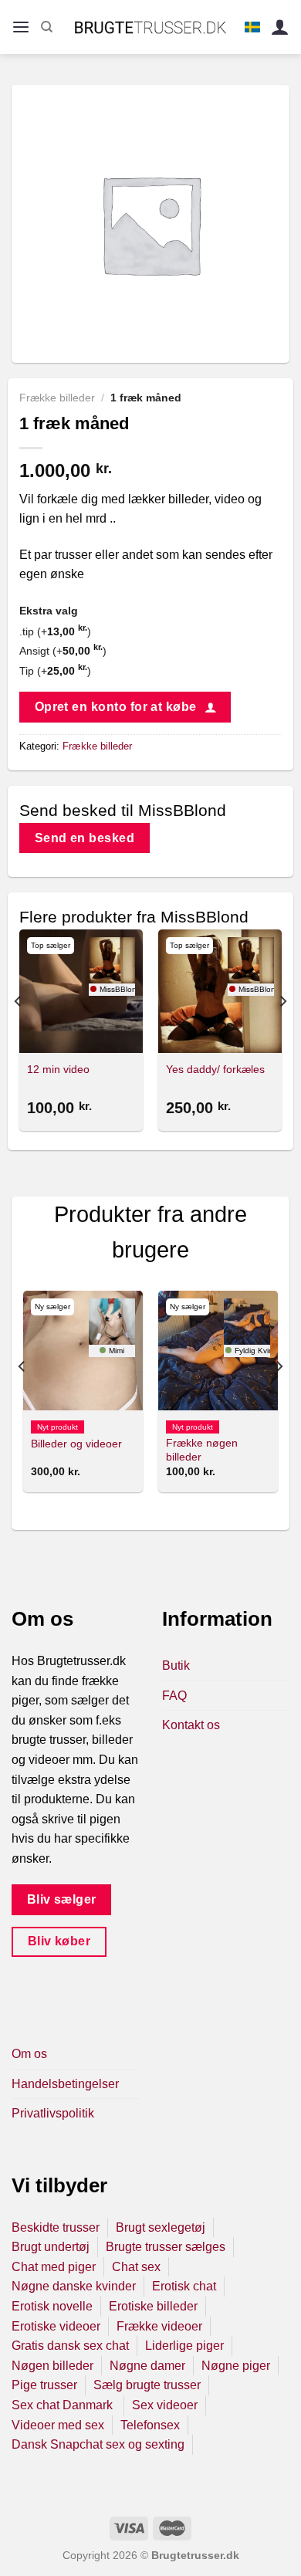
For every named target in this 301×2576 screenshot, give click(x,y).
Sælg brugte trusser (147, 2385)
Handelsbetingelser (65, 2084)
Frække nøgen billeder (202, 1450)
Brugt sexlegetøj (161, 2227)
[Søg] (47, 27)
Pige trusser (44, 2385)
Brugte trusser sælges (166, 2247)
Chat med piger (54, 2267)
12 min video (58, 1070)
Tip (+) (55, 671)
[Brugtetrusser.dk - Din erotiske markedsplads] (151, 27)
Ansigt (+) (63, 651)
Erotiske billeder (153, 2306)
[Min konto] (280, 27)
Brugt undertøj (51, 2247)
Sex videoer (165, 2405)
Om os (29, 2054)
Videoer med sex (58, 2425)
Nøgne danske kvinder (74, 2286)
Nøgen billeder (52, 2366)
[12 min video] (81, 991)
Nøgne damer (147, 2366)
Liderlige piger (184, 2346)
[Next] (282, 1032)
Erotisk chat (184, 2286)
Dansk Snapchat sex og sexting (98, 2444)
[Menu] (21, 27)
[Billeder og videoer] (83, 1351)
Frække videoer (159, 2326)
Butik (176, 1665)
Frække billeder (57, 398)
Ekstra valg (49, 611)
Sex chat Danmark (64, 2405)
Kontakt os (191, 1725)
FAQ (174, 1696)
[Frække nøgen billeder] (218, 1351)
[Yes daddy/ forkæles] (220, 991)
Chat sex (136, 2267)
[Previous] (19, 1032)
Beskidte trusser (56, 2227)
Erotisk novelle (52, 2306)
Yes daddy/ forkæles (215, 1070)
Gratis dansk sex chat (70, 2346)
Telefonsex (150, 2425)
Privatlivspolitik (53, 2113)
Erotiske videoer (56, 2326)
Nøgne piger (236, 2366)
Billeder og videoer (76, 1444)
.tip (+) (55, 631)
